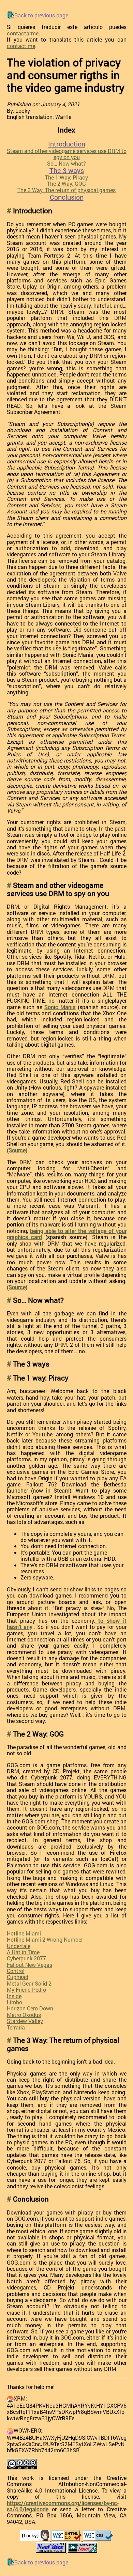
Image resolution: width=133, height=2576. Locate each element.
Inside (14, 1996)
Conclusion (67, 197)
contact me (21, 46)
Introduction (67, 144)
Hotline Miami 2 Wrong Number (45, 1939)
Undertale (19, 1946)
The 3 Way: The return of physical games (66, 190)
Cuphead (18, 1977)
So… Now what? (66, 163)
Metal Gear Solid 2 (29, 1983)
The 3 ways (67, 170)
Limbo (14, 2002)
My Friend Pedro (26, 1989)
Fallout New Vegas (29, 1965)
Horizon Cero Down (30, 2008)
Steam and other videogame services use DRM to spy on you (67, 154)
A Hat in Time (23, 1952)
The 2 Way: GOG (66, 183)
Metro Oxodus (24, 2015)
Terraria (16, 2027)
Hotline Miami (24, 1933)
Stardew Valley (25, 2021)
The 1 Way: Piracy (66, 177)
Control (16, 1971)
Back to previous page (41, 15)
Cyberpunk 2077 (26, 1958)
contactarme (23, 33)
